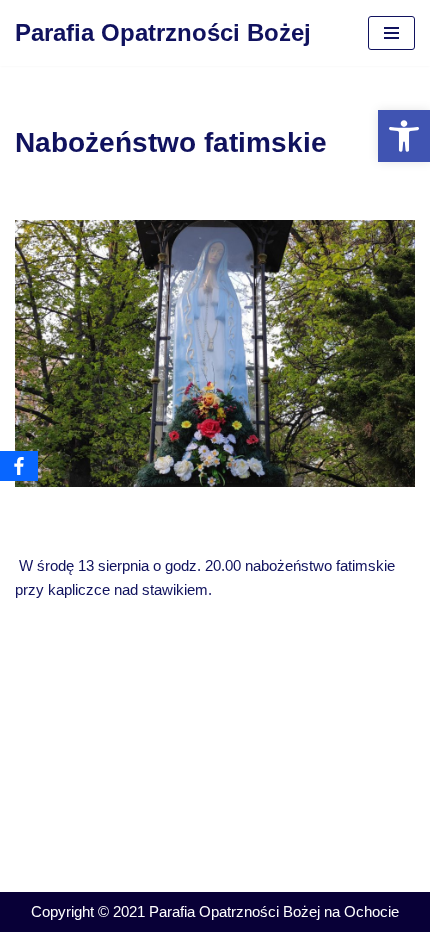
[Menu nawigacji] (391, 33)
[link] (404, 136)
